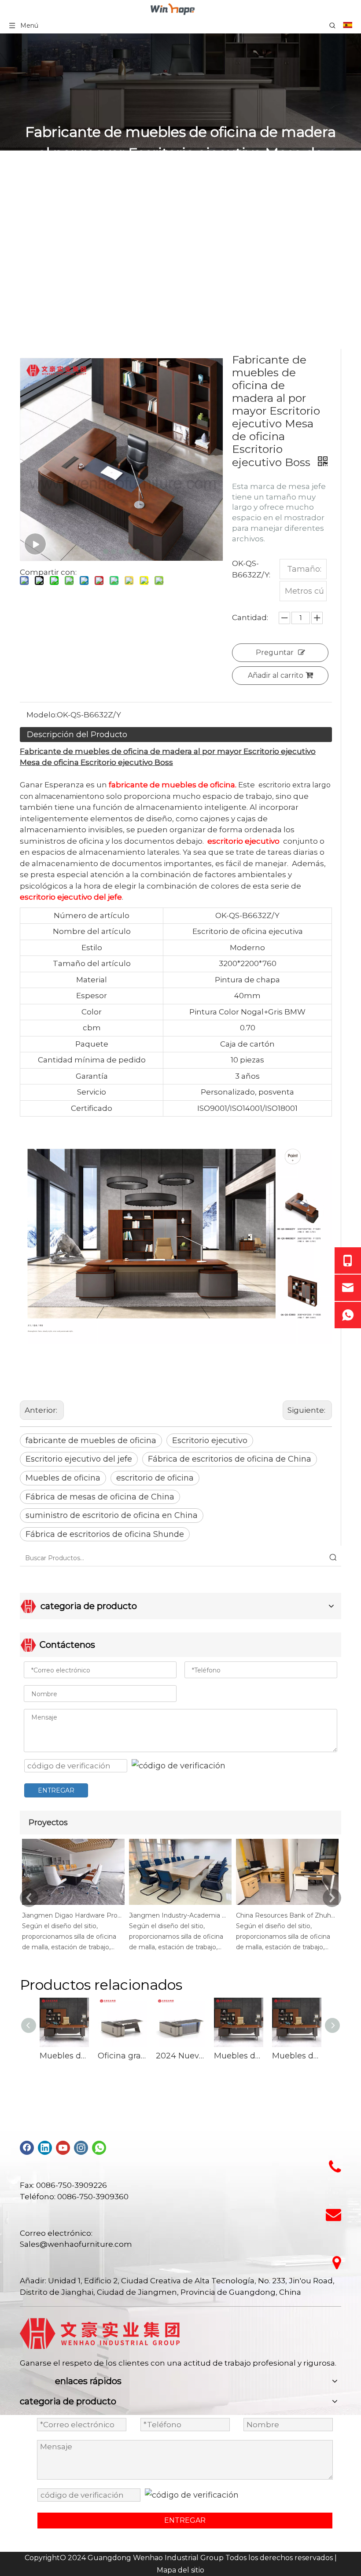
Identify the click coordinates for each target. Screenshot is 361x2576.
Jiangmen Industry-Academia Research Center (179, 1915)
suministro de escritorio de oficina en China (112, 1515)
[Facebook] (27, 2148)
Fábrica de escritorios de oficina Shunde (105, 1534)
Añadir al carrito (276, 675)
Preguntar (275, 652)
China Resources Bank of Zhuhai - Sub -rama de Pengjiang (286, 1915)
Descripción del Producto (77, 735)
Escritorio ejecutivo (210, 1441)
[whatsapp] (99, 2148)
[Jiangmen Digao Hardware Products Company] (73, 1905)
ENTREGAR (56, 1790)
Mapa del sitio (180, 2570)
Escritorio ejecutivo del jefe (79, 1459)
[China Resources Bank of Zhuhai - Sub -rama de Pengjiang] (287, 1905)
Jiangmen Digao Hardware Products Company (72, 1915)
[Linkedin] (45, 2148)
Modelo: (42, 715)
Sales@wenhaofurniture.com (76, 2244)
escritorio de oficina (155, 1478)
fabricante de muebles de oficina (91, 1441)
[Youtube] (63, 2148)
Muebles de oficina (63, 1478)
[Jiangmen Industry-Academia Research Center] (180, 1905)
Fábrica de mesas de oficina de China (100, 1497)
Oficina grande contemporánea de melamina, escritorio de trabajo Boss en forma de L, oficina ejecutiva (122, 2056)
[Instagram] (81, 2148)
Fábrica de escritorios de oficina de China (230, 1459)
